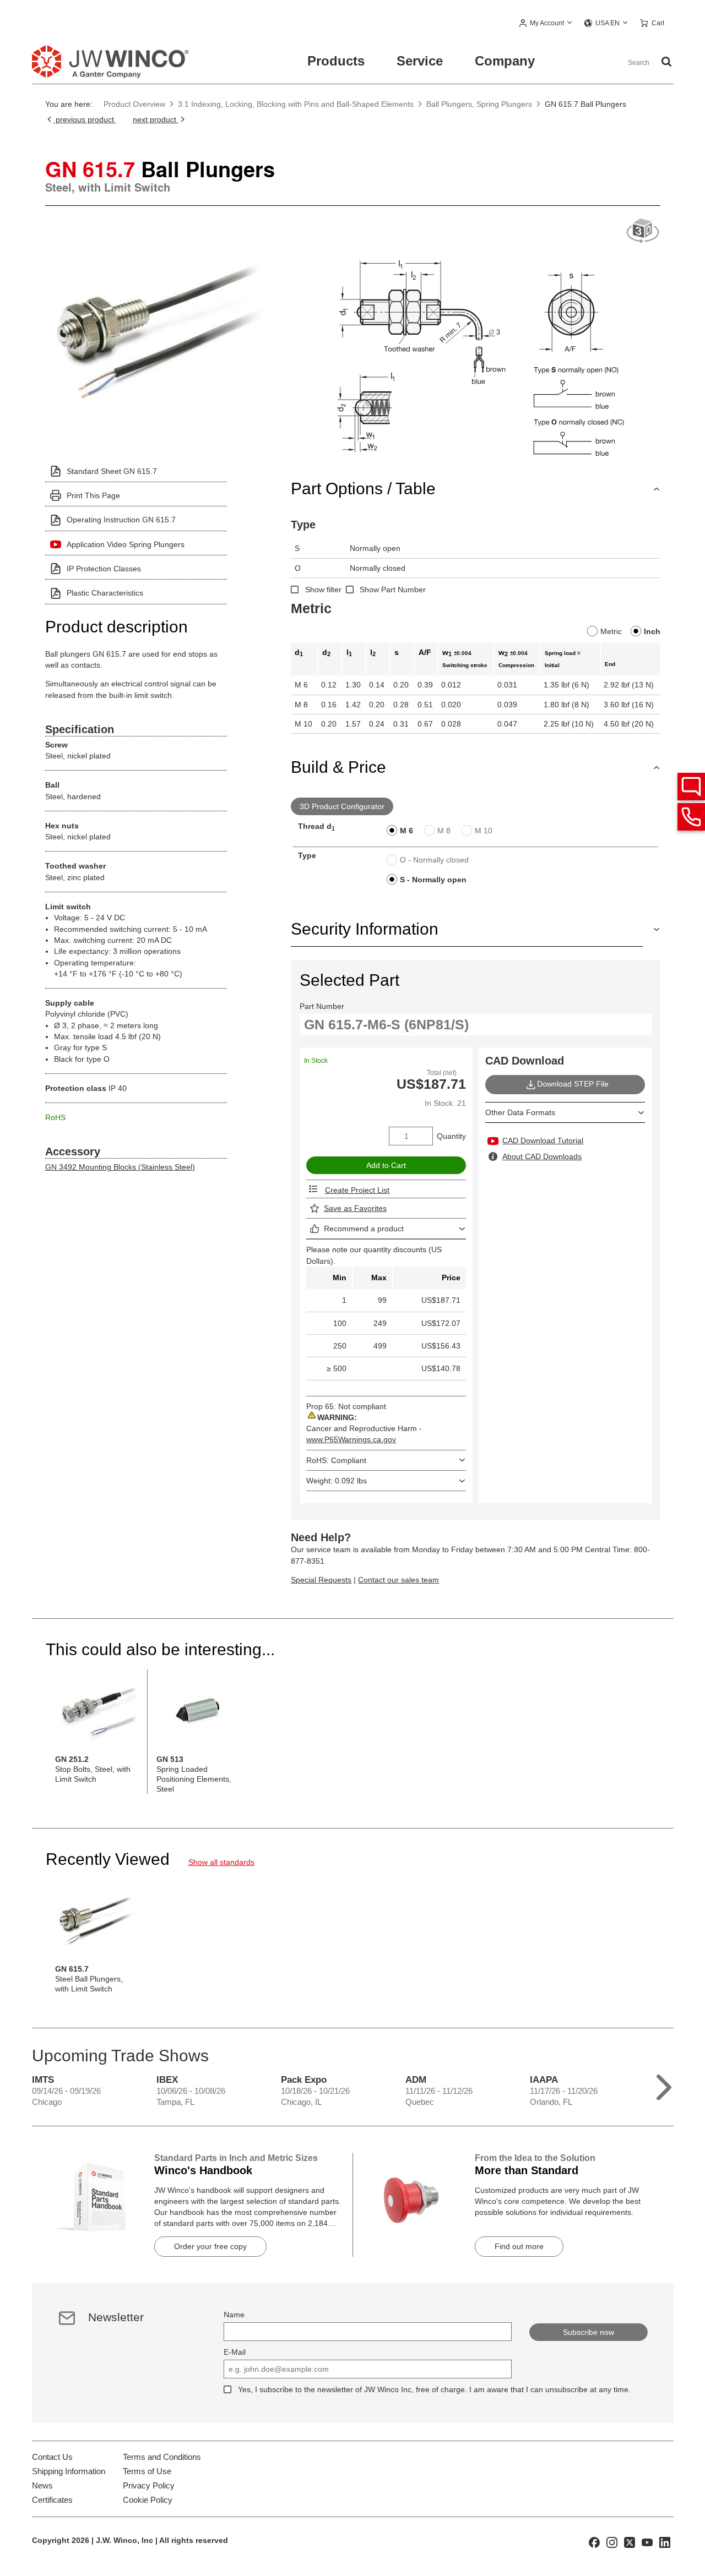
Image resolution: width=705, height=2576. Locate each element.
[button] (546, 24)
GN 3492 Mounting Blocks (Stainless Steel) (120, 1167)
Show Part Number (393, 590)
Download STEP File (573, 1084)
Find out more (519, 2246)
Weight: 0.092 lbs (337, 1481)
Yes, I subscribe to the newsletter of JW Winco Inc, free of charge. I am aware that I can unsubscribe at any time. (434, 2389)
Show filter (323, 590)
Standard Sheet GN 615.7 (112, 471)
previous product (85, 119)
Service (420, 61)
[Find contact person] (691, 787)
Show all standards (221, 1862)
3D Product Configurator (342, 806)
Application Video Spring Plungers (126, 544)
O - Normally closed (434, 860)
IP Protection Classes (104, 569)
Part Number (322, 1006)
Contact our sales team (398, 1580)
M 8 (444, 831)
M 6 (406, 831)
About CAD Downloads (542, 1156)
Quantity (451, 1136)
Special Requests (321, 1580)
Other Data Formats (520, 1112)
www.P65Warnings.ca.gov (351, 1439)
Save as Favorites (355, 1208)
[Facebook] (594, 2542)
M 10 (484, 831)
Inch (652, 631)
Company (505, 61)
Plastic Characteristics (105, 593)
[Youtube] (647, 2542)
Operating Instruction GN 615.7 (121, 520)
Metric (611, 631)
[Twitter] (630, 2542)
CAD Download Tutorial (543, 1140)
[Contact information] (691, 817)
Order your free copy (210, 2246)
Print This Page (93, 495)
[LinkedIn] (665, 2542)
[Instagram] (612, 2542)
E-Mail (235, 2352)
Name (234, 2315)
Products (336, 61)
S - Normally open (433, 880)
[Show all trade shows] (664, 2085)
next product (156, 119)
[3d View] (643, 231)
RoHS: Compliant (336, 1460)
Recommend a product (364, 1229)
